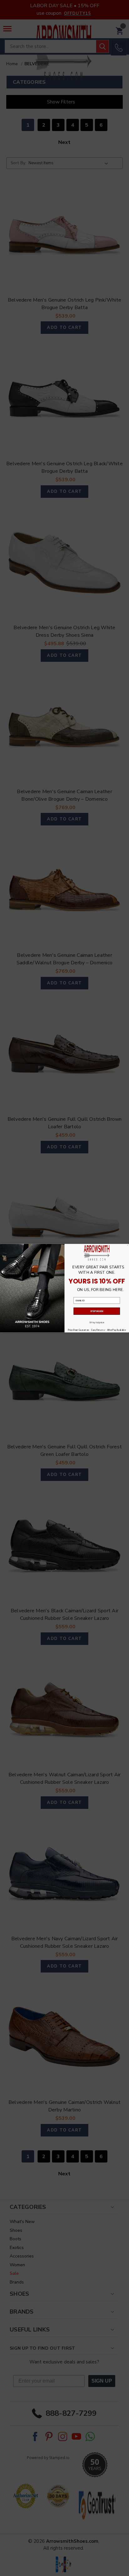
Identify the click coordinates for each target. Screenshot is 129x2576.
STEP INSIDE (97, 1311)
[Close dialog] (128, 1245)
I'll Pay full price (97, 1322)
